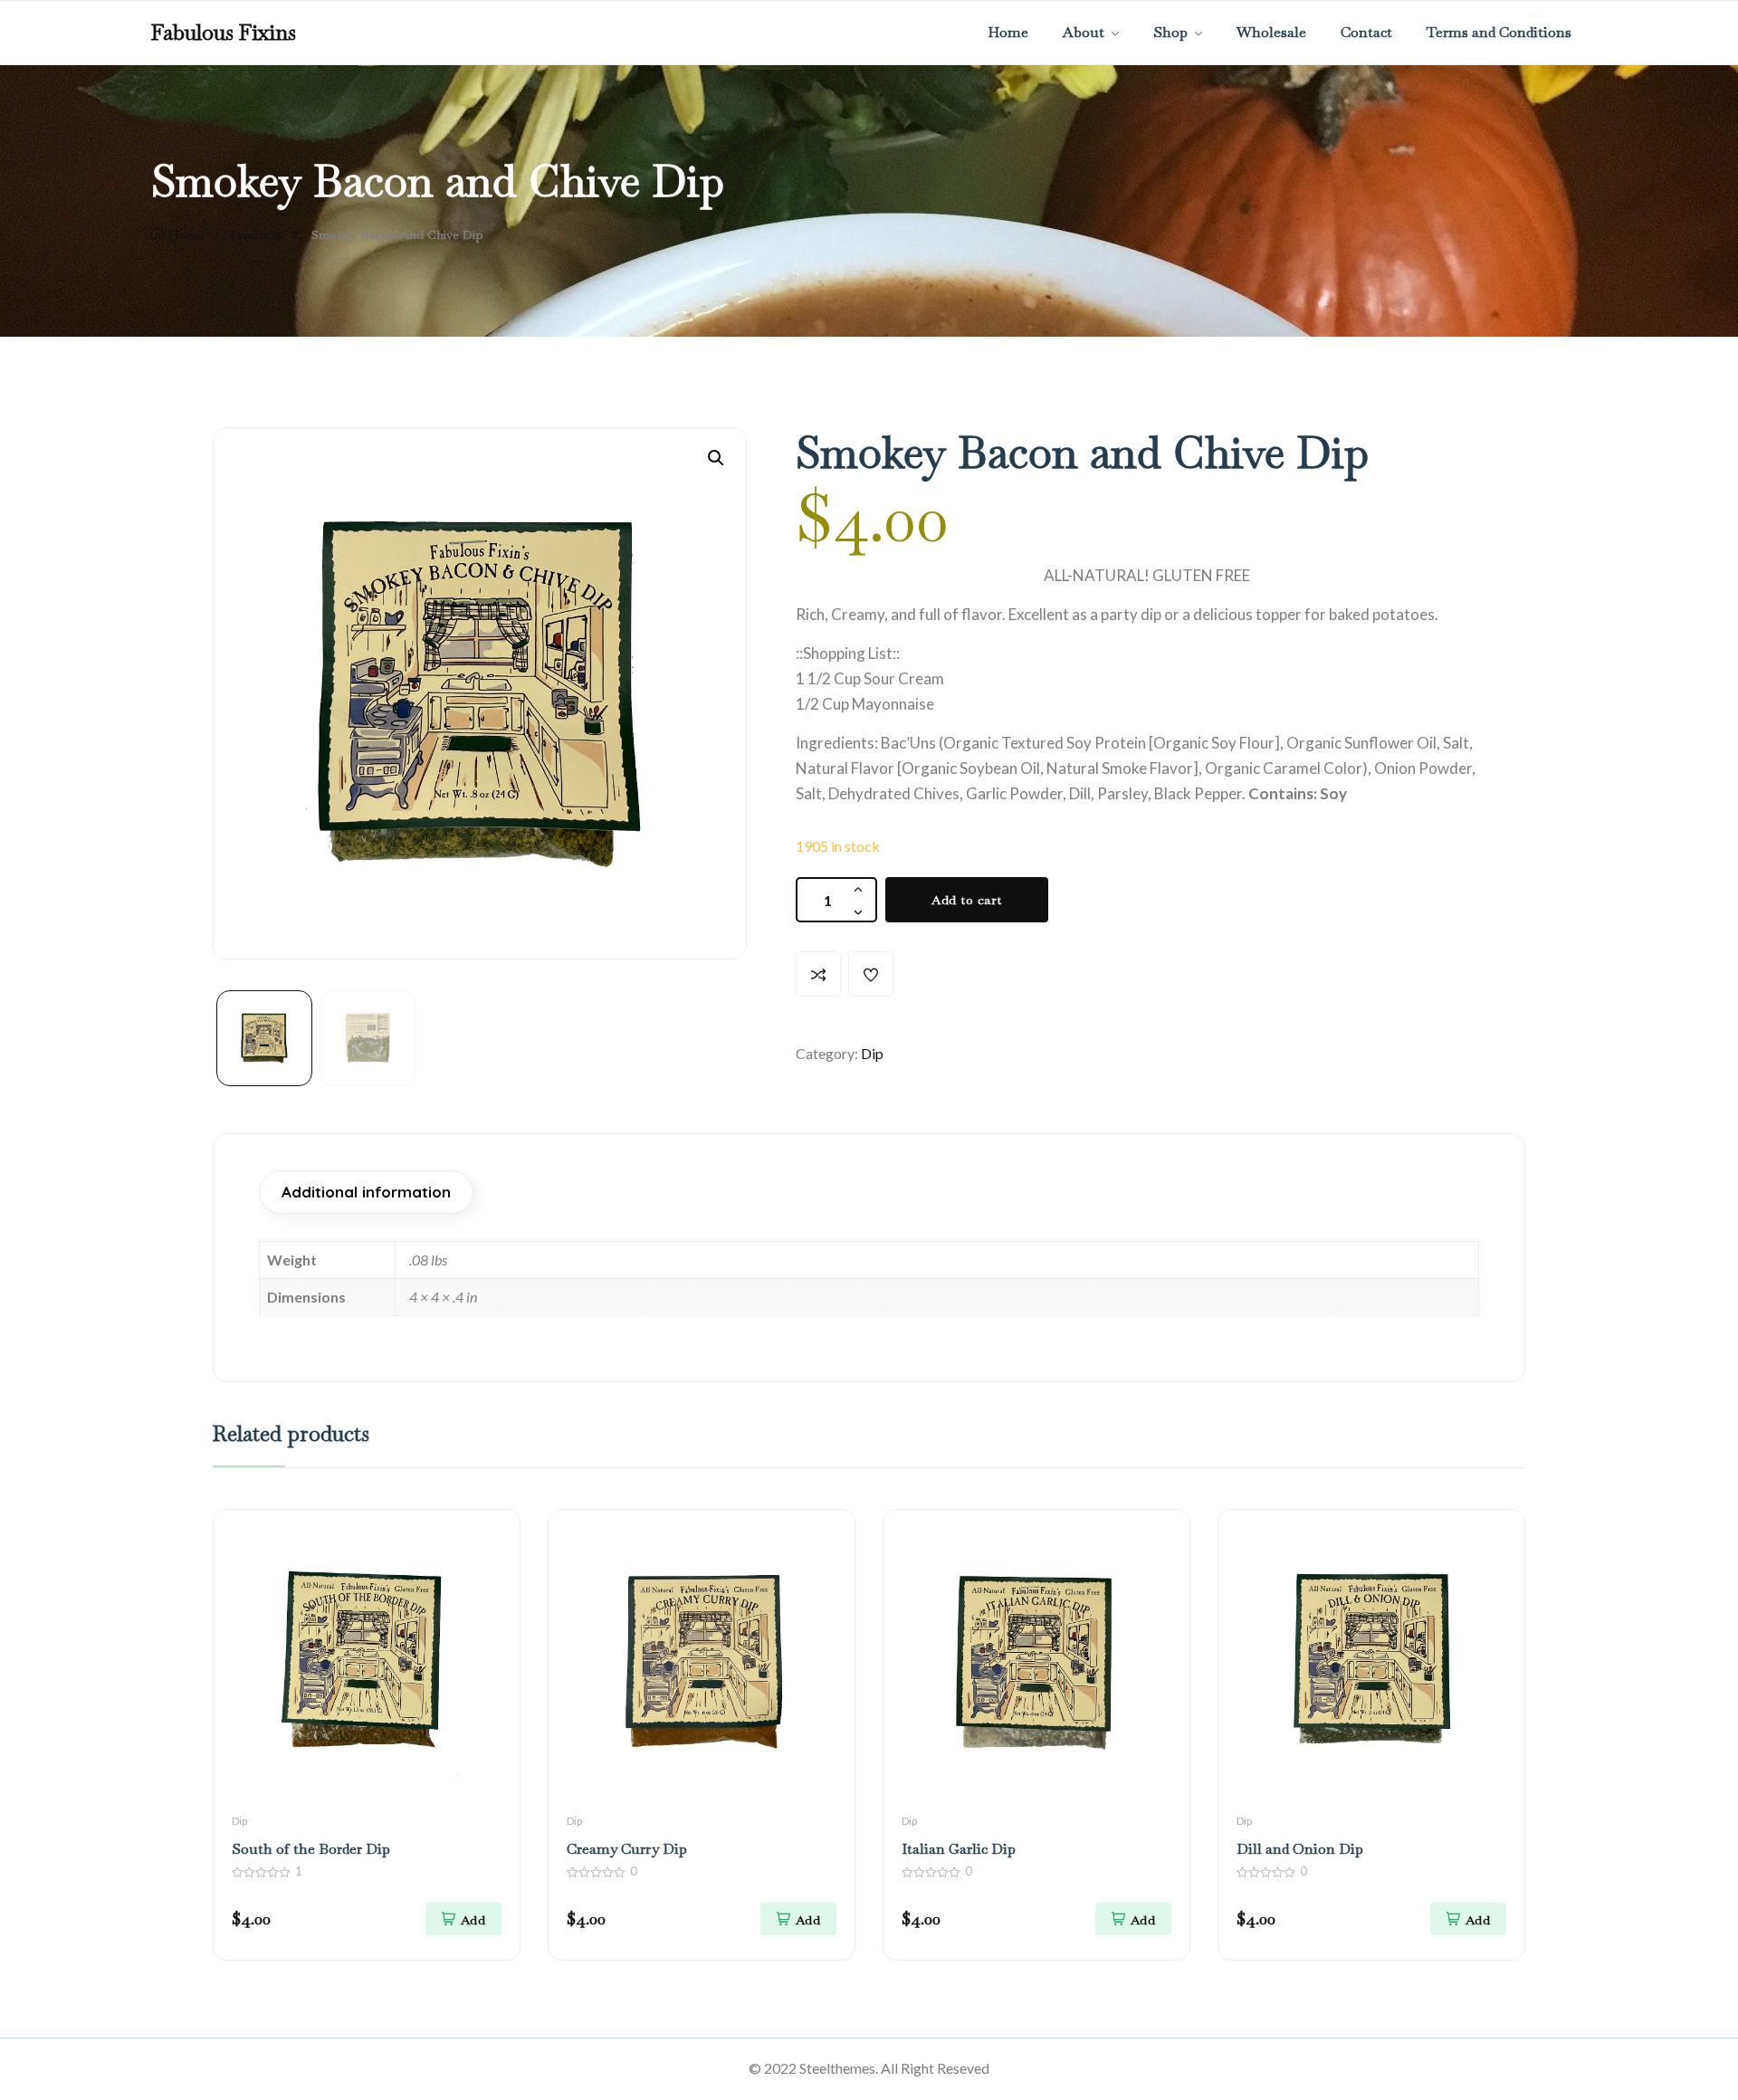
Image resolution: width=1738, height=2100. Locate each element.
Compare (818, 974)
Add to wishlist (871, 974)
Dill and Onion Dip (1300, 1849)
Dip (872, 1053)
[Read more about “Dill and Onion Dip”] (1468, 1919)
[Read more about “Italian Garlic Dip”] (1133, 1919)
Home (186, 234)
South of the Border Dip (311, 1849)
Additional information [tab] (366, 1192)
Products (256, 234)
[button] (716, 458)
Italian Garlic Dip (959, 1849)
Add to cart (967, 900)
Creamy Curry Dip (627, 1849)
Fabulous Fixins (224, 33)
